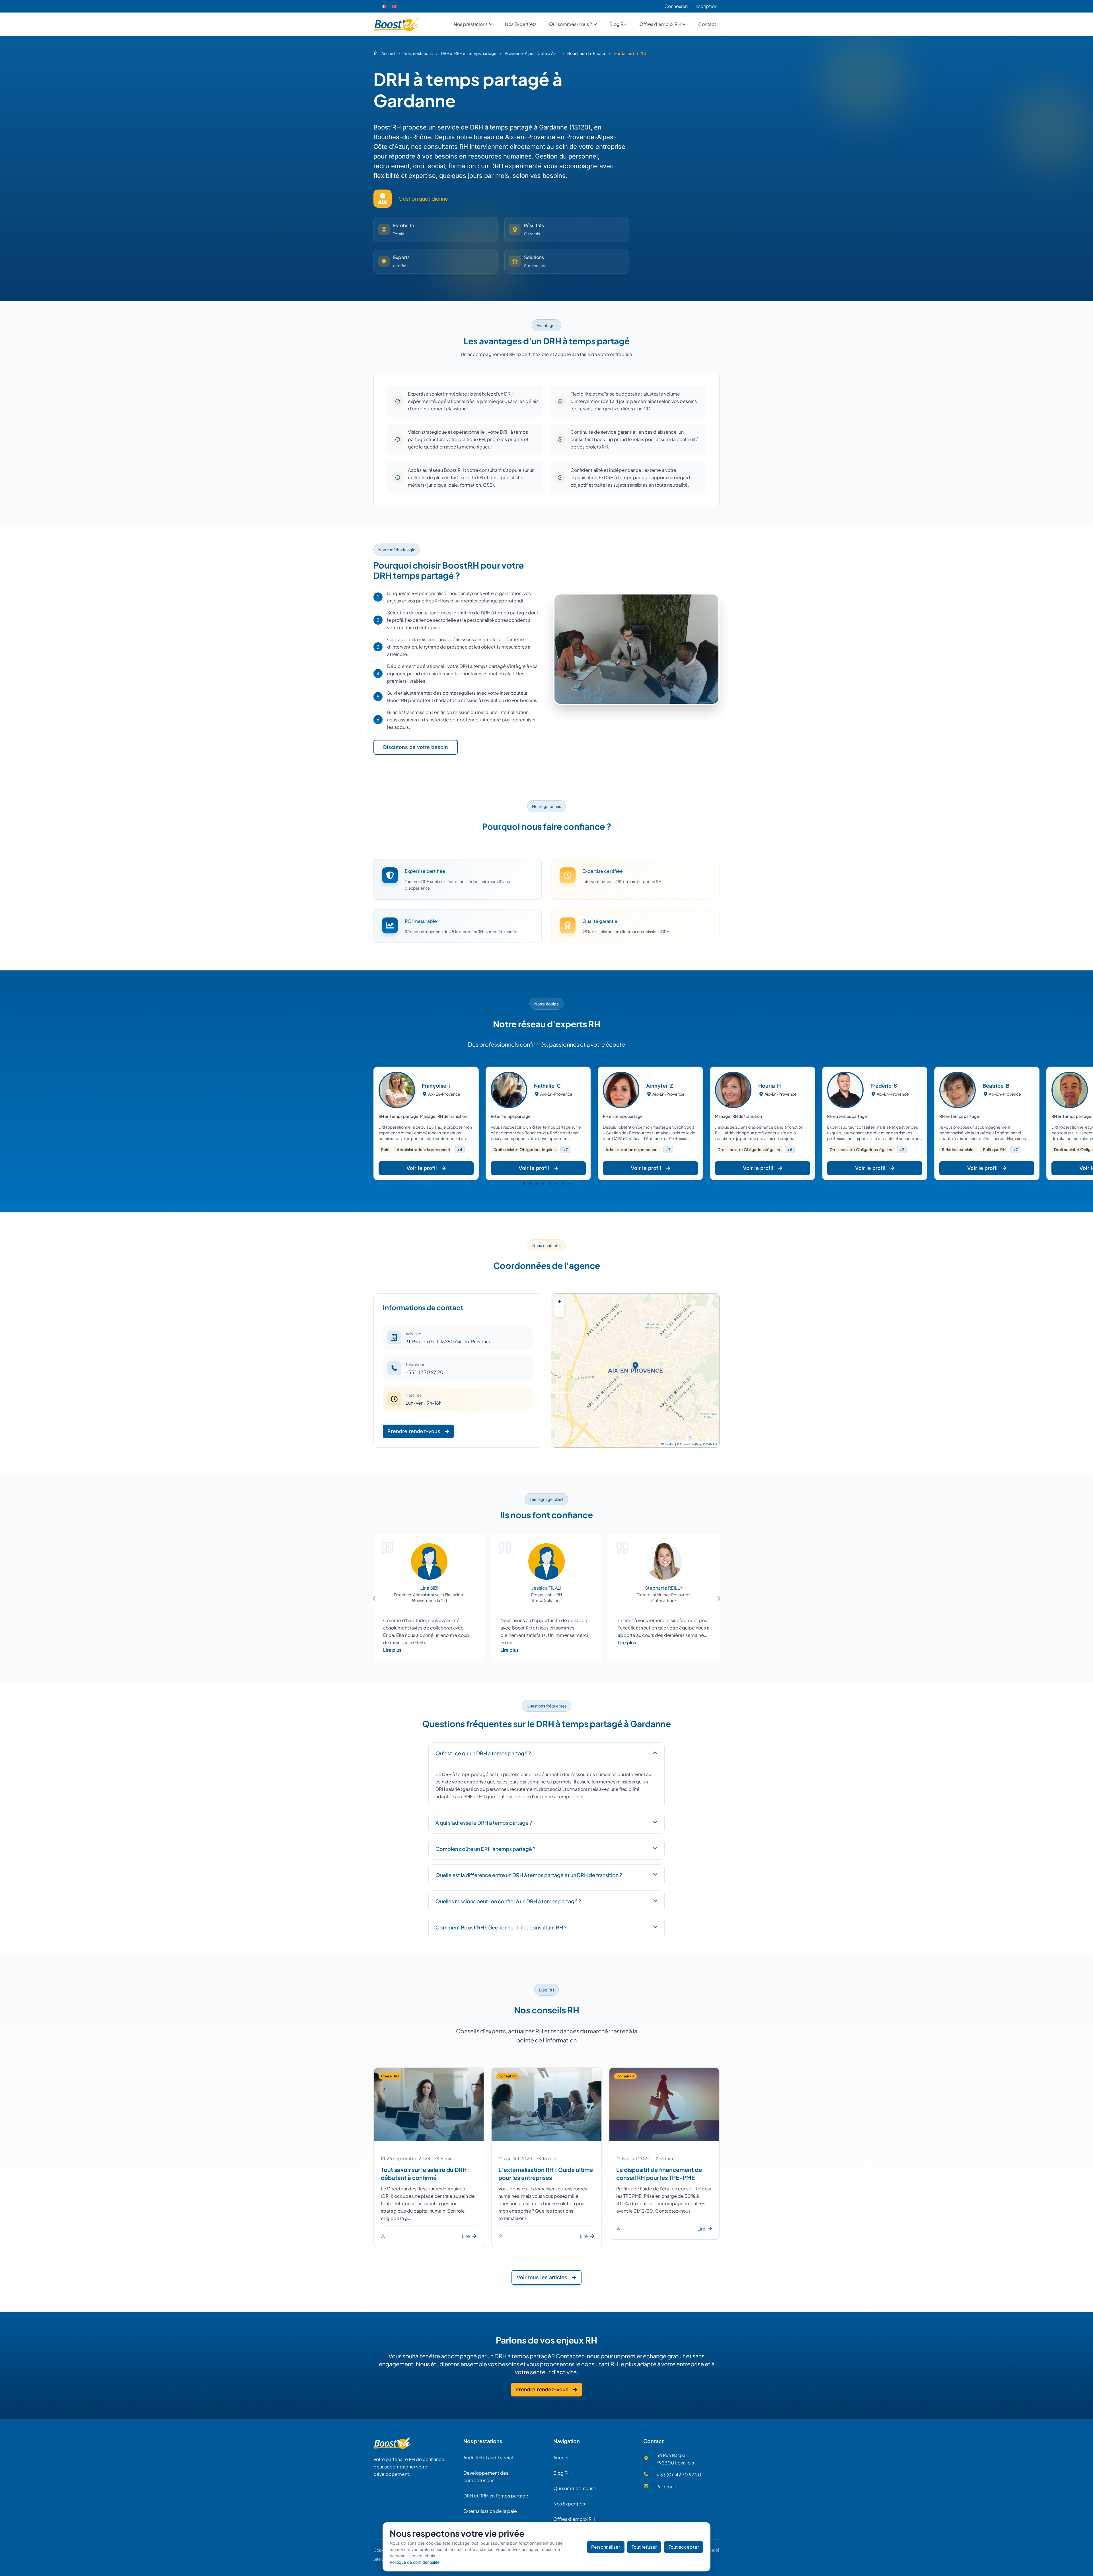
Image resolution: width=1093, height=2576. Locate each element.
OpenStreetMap (691, 1444)
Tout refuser (644, 2547)
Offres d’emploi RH (574, 2519)
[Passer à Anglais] (394, 6)
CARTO (711, 1444)
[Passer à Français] (383, 6)
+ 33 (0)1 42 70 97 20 (679, 2475)
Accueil (561, 2457)
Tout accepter (684, 2547)
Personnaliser (606, 2547)
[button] (524, 1184)
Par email (666, 2487)
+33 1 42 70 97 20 (425, 1372)
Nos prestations (483, 2441)
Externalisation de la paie (490, 2511)
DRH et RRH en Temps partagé (496, 2496)
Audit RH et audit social (488, 2457)
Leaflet (669, 1444)
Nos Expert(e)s (569, 2504)
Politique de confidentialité (415, 2562)
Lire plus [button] (392, 1650)
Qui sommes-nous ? (575, 2488)
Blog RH (562, 2473)
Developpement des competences (486, 2477)
